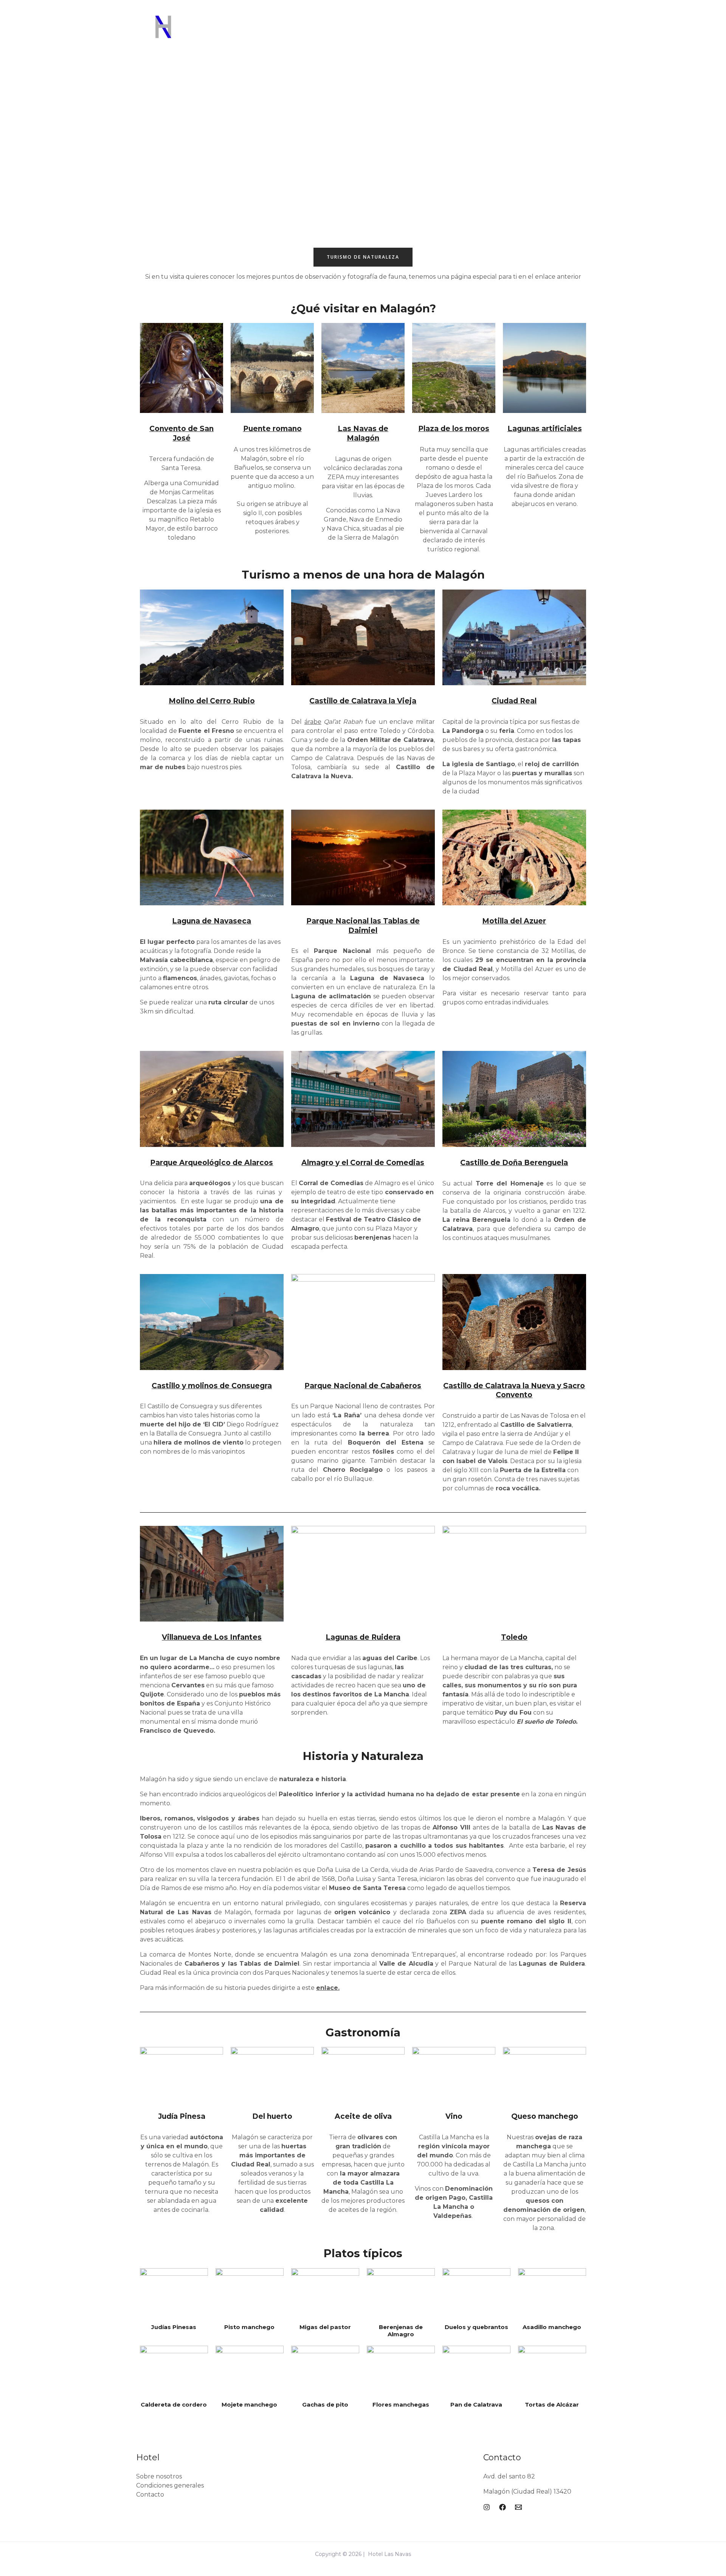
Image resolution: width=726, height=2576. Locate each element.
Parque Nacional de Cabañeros (363, 1386)
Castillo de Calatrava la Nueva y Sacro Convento (514, 1390)
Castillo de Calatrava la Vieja (363, 701)
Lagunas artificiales (545, 429)
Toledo (514, 1637)
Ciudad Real (514, 701)
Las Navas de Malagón (363, 433)
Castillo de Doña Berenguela (514, 1163)
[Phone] (587, 34)
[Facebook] (541, 34)
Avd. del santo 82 (509, 2476)
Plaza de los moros (454, 429)
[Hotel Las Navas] (164, 33)
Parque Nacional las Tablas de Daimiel (363, 926)
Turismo (447, 34)
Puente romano (272, 429)
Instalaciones (369, 34)
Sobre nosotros (159, 2476)
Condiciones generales (170, 2485)
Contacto (150, 2495)
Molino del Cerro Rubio (212, 701)
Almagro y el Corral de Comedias (363, 1163)
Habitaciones (270, 34)
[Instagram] (557, 34)
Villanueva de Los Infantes (212, 1637)
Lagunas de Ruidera (363, 1637)
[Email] (572, 34)
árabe (313, 722)
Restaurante (319, 34)
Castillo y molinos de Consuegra (212, 1386)
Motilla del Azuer (514, 921)
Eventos (412, 34)
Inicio (232, 34)
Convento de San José (181, 433)
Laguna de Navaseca (212, 921)
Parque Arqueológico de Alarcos (212, 1163)
